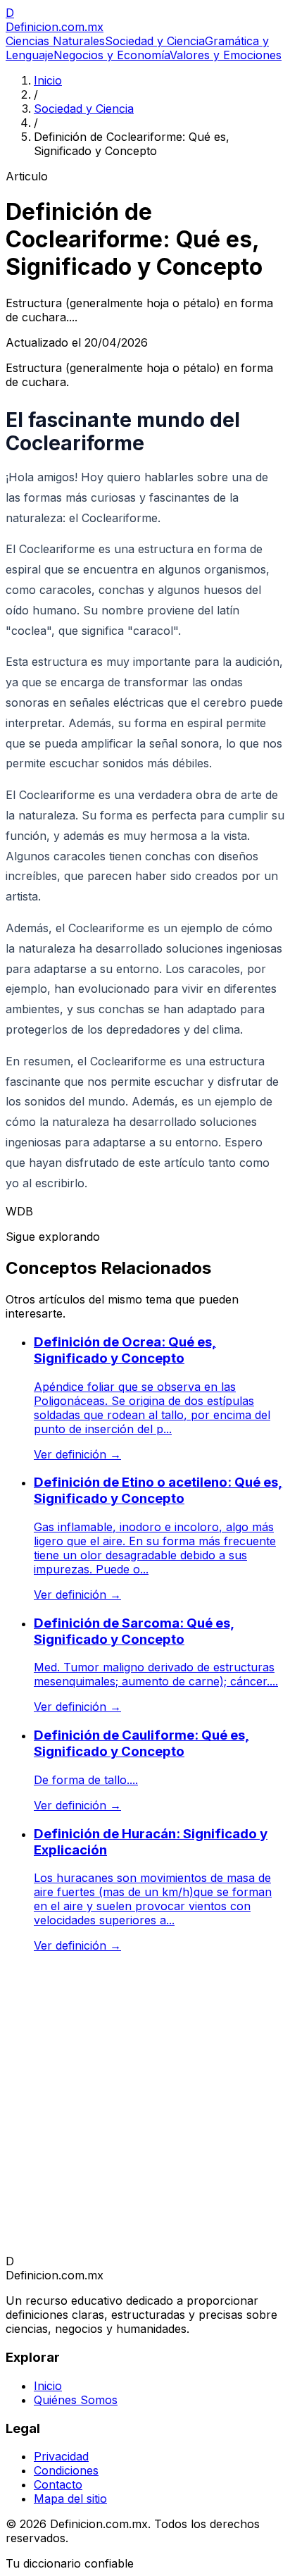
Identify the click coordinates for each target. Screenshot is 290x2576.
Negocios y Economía (112, 55)
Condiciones (66, 2470)
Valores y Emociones (226, 55)
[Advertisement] (145, 2109)
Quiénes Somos (76, 2400)
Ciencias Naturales (55, 41)
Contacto (58, 2484)
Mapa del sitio (70, 2498)
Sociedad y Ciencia (155, 41)
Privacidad (61, 2456)
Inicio (48, 80)
